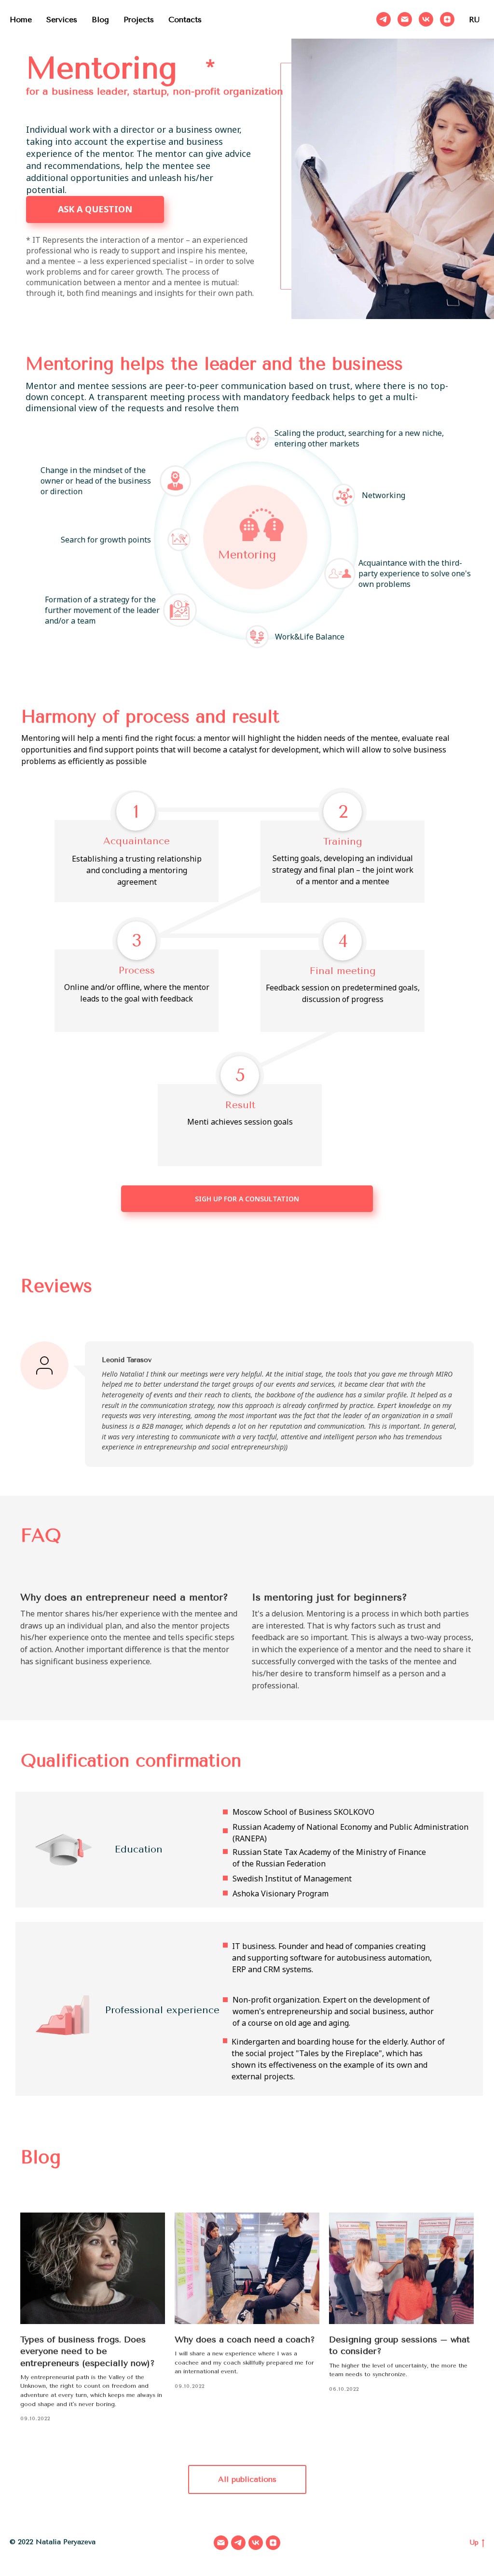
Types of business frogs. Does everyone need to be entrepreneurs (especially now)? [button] (88, 2351)
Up (474, 2542)
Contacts (185, 20)
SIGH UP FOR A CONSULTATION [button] (247, 1199)
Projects (139, 20)
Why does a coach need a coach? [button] (245, 2339)
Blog (100, 20)
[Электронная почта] (405, 19)
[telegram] (384, 19)
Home (21, 20)
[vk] (426, 19)
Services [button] (62, 20)
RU (474, 20)
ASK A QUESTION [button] (95, 209)
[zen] (447, 19)
